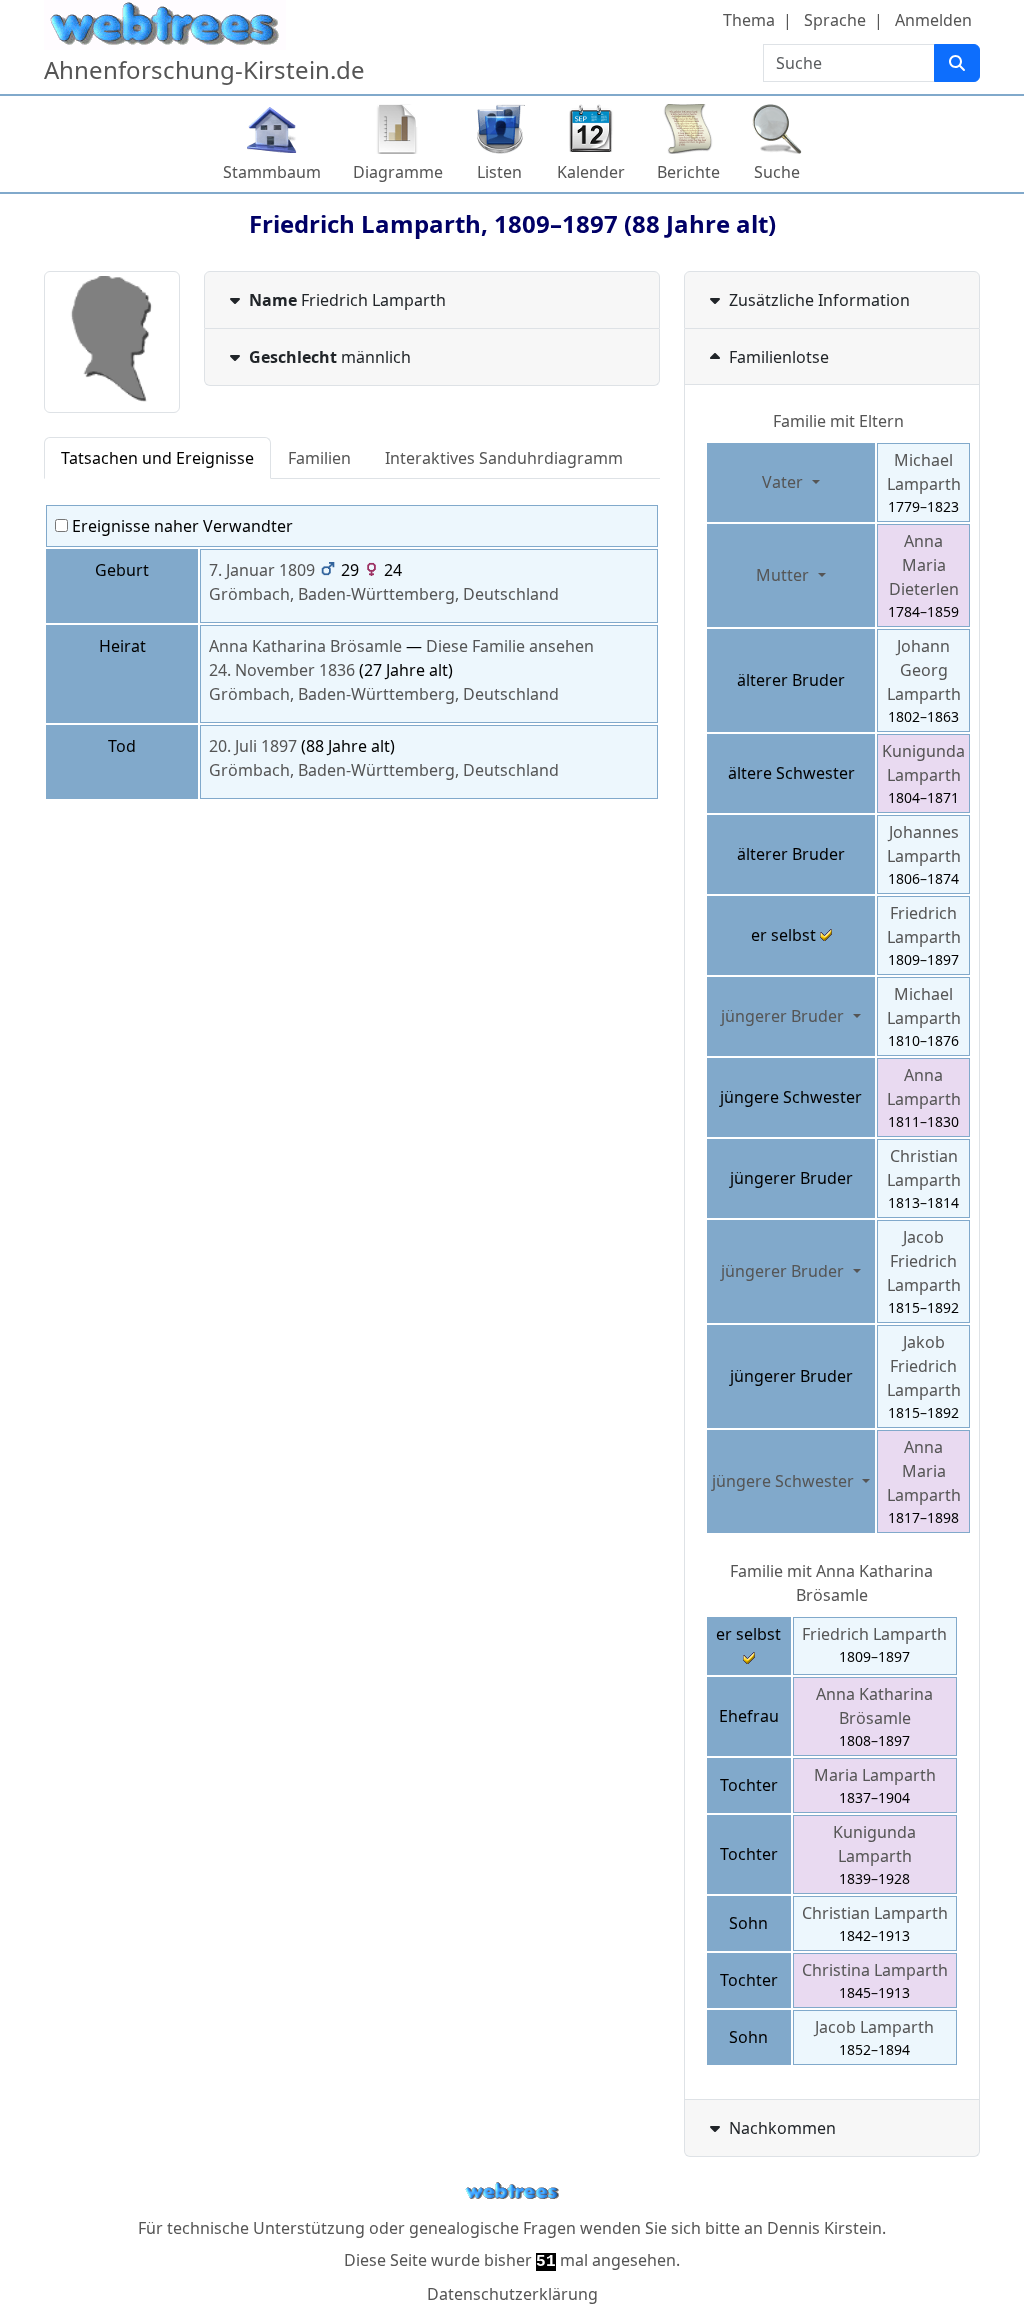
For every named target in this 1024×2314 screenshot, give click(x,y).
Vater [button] (784, 482)
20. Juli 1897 (253, 746)
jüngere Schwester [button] (785, 1481)
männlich (330, 357)
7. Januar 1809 (262, 570)
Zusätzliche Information (819, 300)
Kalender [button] (591, 172)
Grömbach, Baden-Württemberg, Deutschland (384, 594)
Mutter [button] (784, 575)
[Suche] (957, 63)
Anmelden (933, 20)
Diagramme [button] (398, 172)
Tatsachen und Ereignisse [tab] (157, 458)
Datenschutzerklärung (512, 2294)
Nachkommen (782, 2128)
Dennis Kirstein (824, 2228)
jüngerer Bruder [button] (784, 1016)
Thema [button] (749, 20)
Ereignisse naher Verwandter (180, 526)
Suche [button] (777, 172)
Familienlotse (779, 357)
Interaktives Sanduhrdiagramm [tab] (504, 458)
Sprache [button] (835, 20)
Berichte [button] (688, 172)
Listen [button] (499, 172)
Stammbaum (272, 172)
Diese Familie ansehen (510, 646)
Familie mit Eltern (838, 421)
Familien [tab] (319, 458)
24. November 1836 (282, 670)
